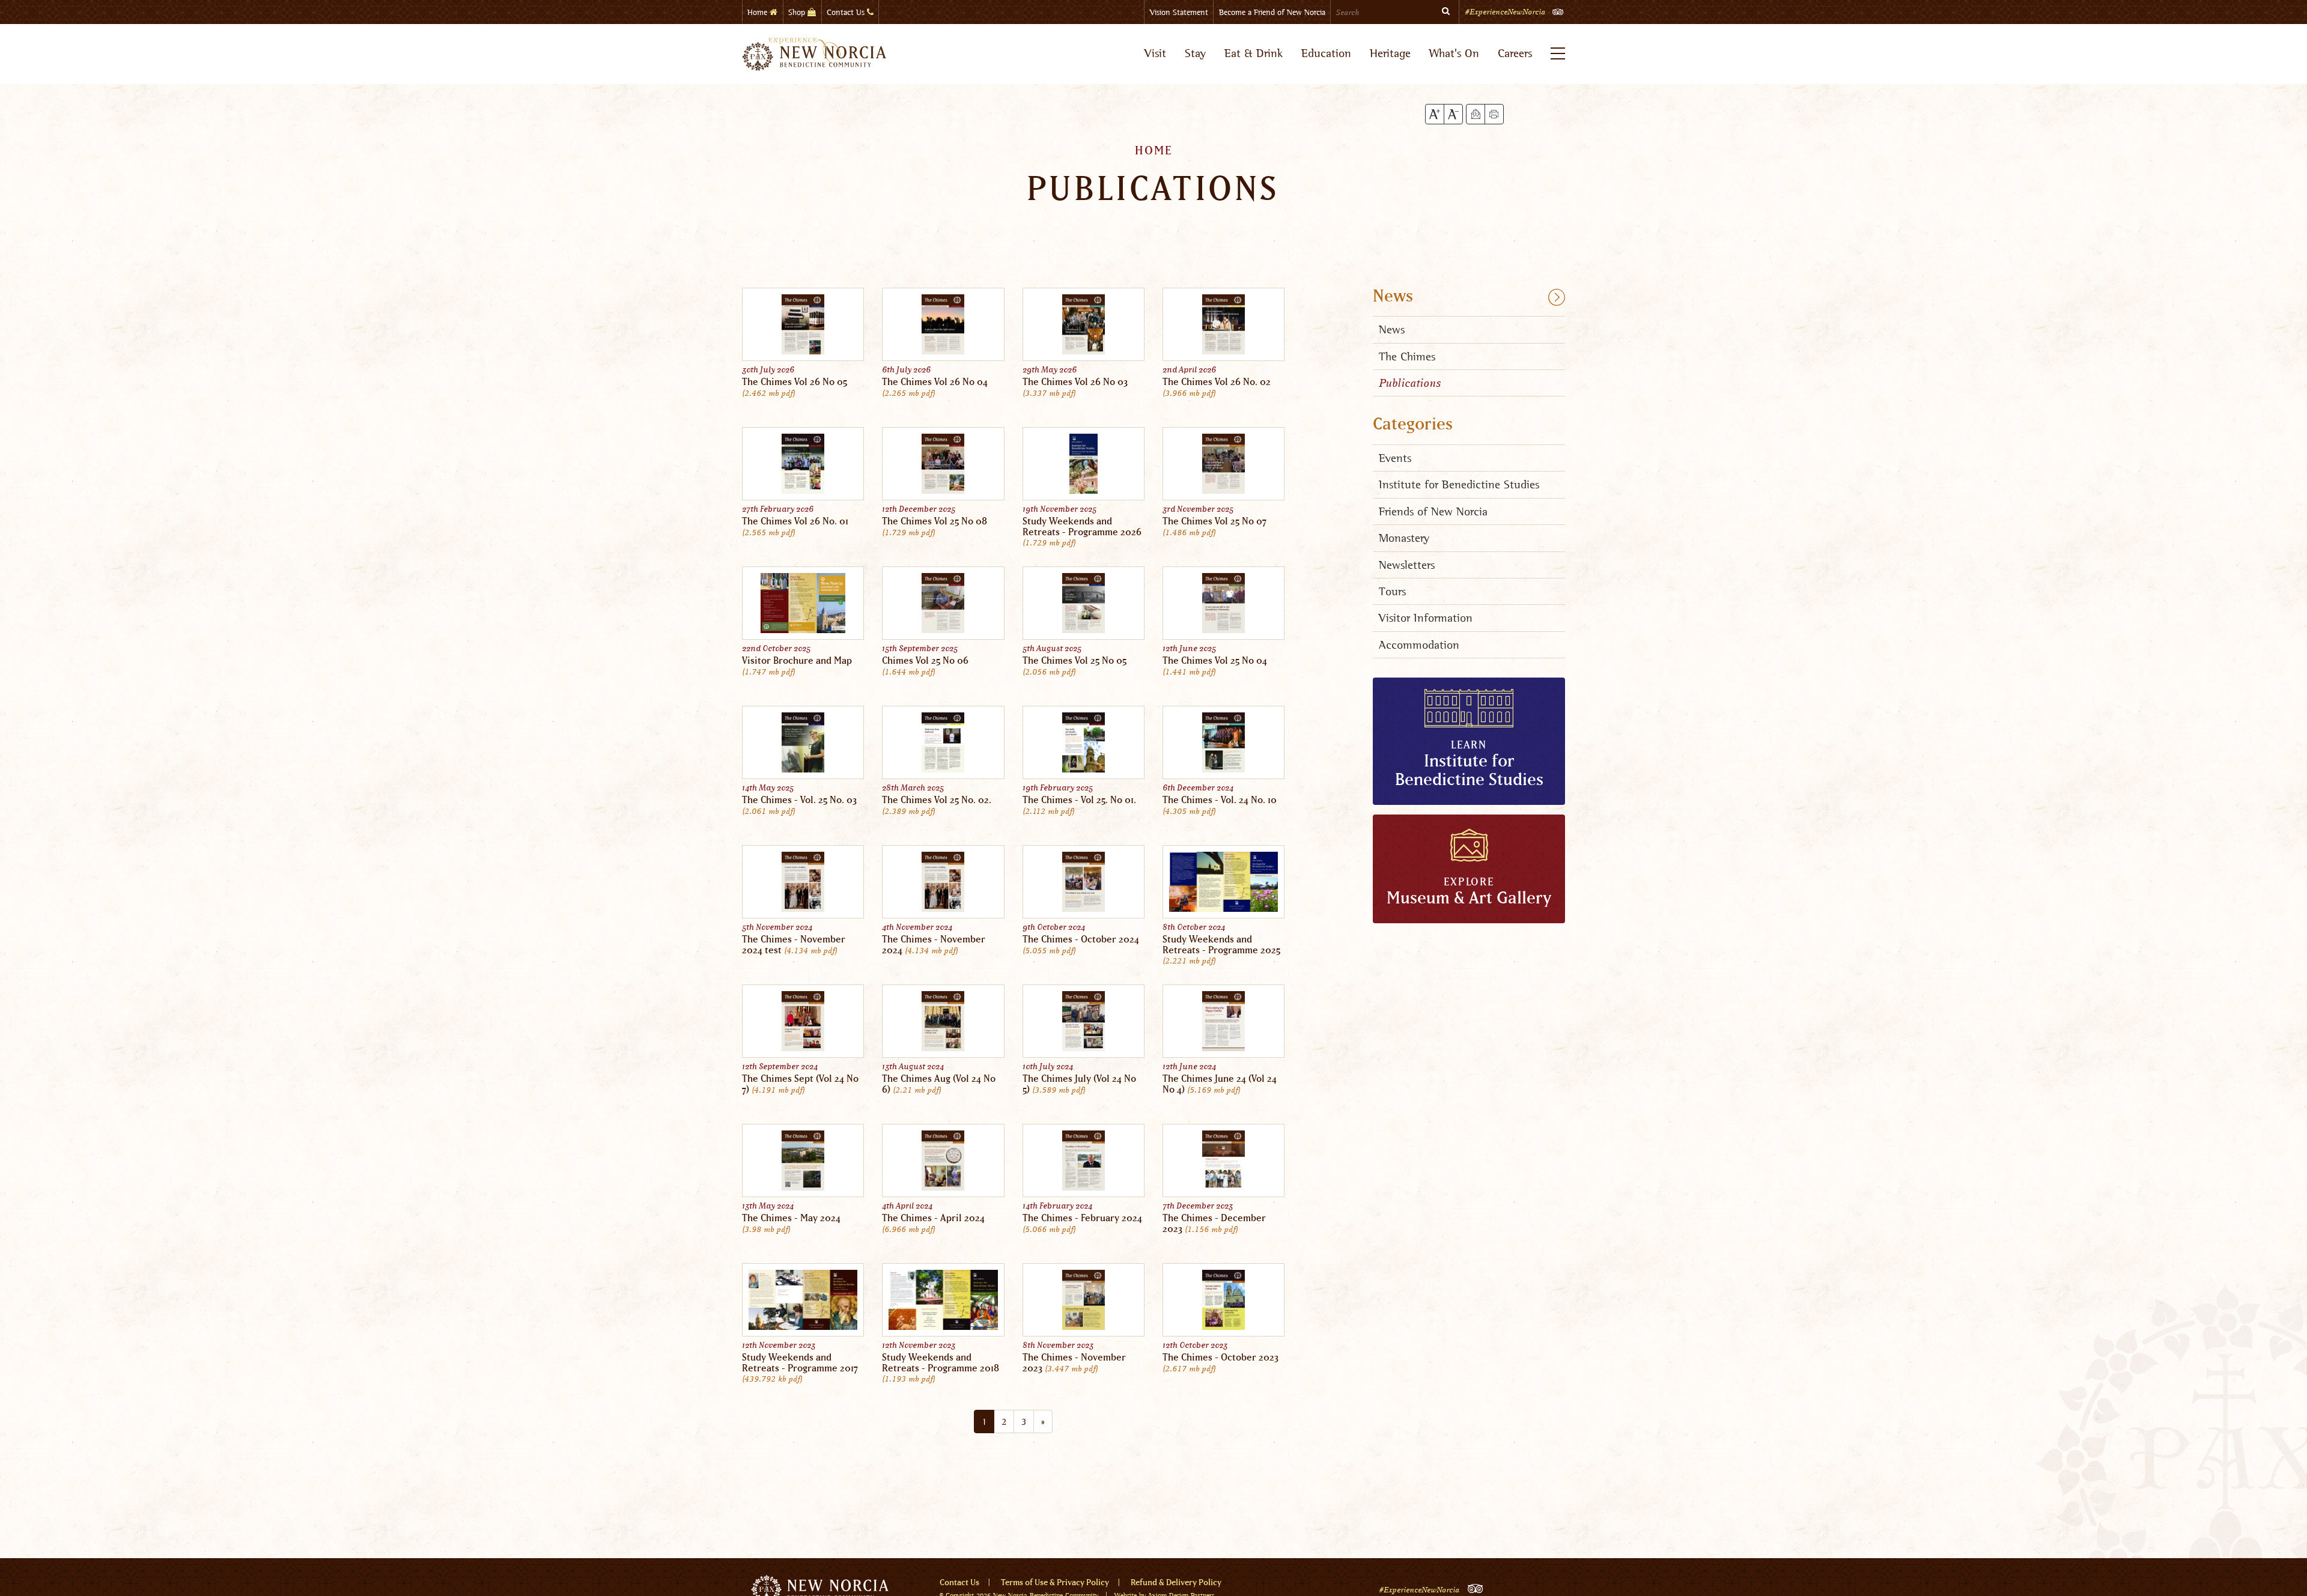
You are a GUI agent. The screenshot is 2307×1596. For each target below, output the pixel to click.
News (1393, 297)
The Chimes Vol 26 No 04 (935, 382)
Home (758, 12)
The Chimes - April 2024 (933, 1218)
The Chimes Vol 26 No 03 (1075, 382)
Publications (1410, 383)
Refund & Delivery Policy (1176, 1583)
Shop (798, 12)
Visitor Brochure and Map (797, 661)
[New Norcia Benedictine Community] (814, 54)
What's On (1454, 53)
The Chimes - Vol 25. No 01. (1079, 800)
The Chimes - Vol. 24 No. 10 (1220, 800)
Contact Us (847, 12)
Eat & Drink (1254, 53)
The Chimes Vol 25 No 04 (1215, 661)
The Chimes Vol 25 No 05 (1074, 661)
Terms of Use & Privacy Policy (1055, 1583)
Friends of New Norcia (1433, 511)
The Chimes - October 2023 (1220, 1358)
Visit (1155, 53)
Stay (1195, 53)
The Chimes (1407, 357)
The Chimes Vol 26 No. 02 (1217, 382)
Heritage (1390, 53)
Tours (1392, 591)
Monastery (1404, 538)
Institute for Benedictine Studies (1459, 484)
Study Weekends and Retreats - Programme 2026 (1082, 527)
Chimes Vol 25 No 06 (925, 661)
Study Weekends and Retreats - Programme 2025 (1221, 945)
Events (1395, 458)
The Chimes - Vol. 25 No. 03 (799, 800)
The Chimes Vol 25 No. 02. (937, 800)
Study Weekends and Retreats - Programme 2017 (800, 1363)
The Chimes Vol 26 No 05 (795, 382)
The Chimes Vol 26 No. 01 (795, 521)
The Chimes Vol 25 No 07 (1214, 521)
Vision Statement (1179, 12)
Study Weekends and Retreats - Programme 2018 (941, 1363)
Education (1326, 53)
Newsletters (1407, 565)
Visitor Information (1426, 618)
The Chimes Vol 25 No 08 (935, 521)
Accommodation (1419, 645)
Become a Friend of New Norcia (1272, 12)
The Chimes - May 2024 (791, 1218)
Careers (1515, 53)
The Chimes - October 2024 (1081, 939)
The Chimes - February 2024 (1082, 1218)
